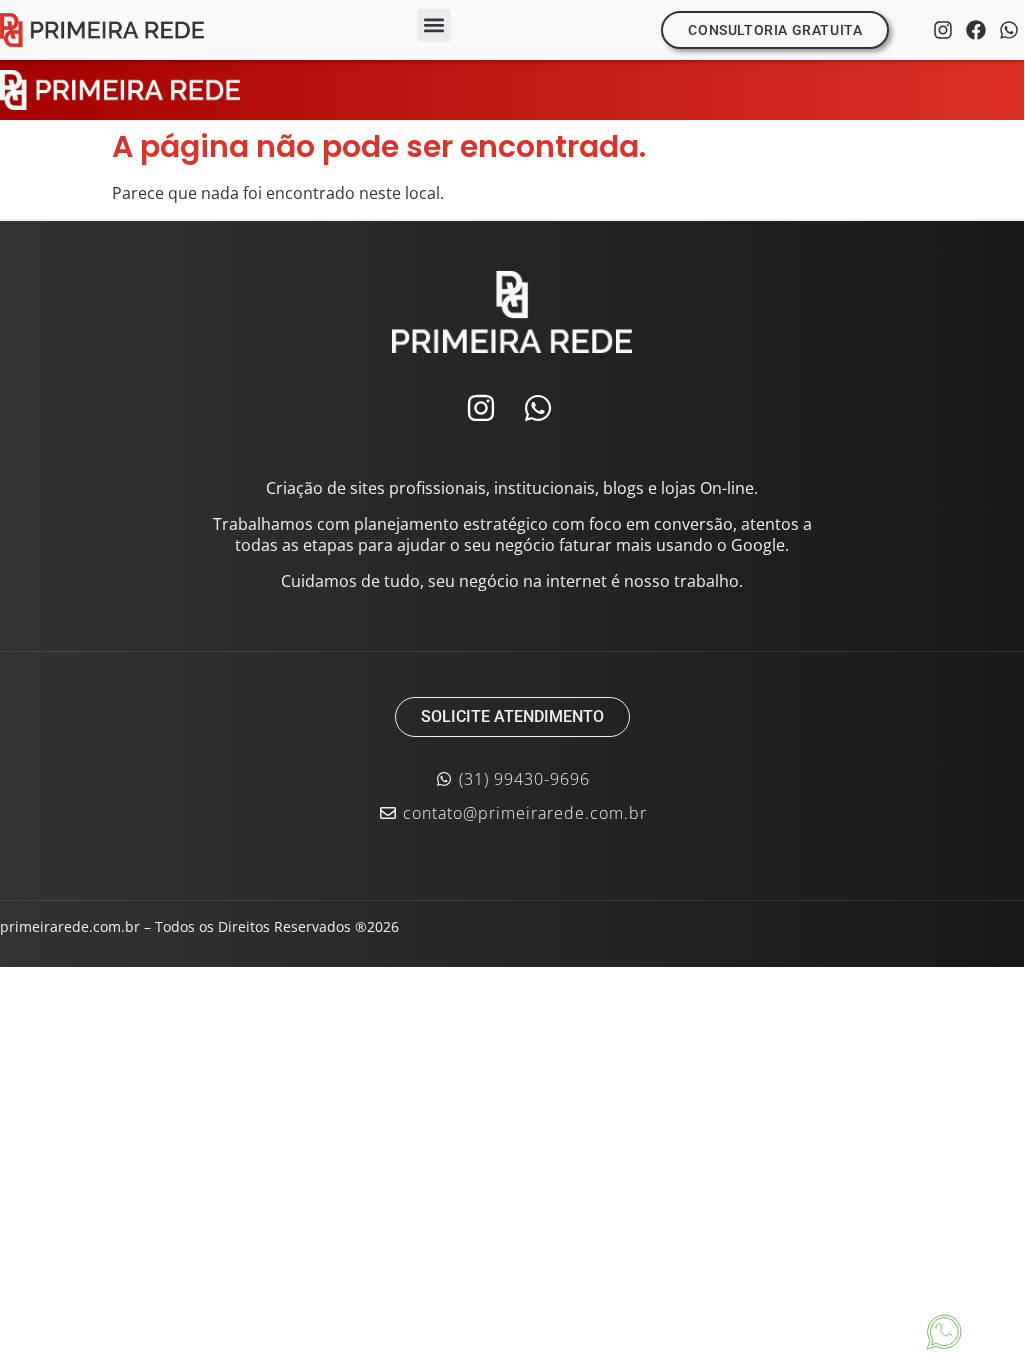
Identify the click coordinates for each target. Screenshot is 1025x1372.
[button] (434, 25)
